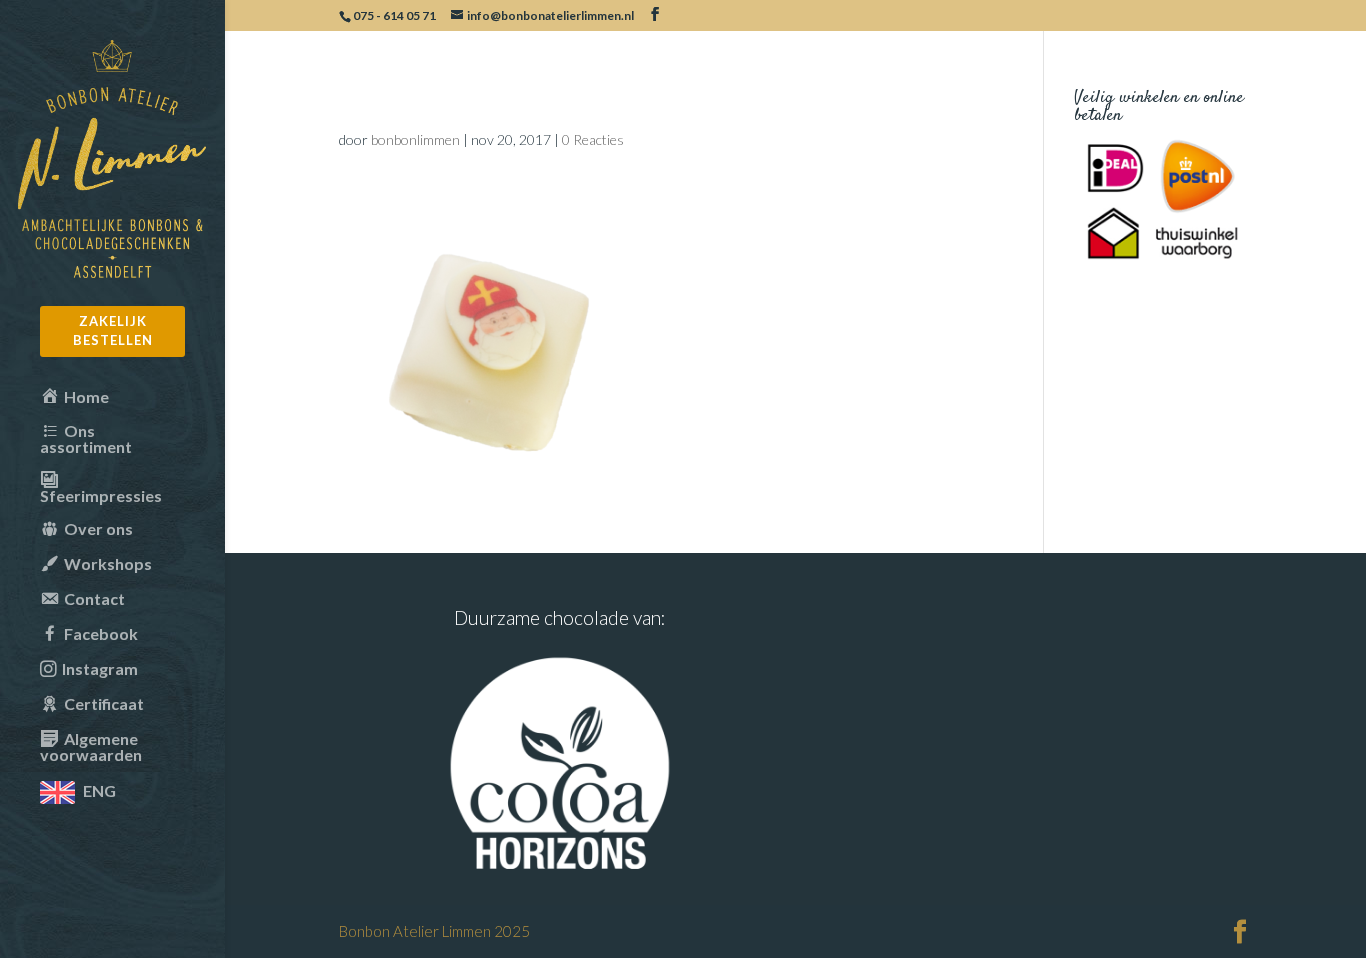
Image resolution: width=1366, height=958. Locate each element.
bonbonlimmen (415, 139)
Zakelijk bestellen (113, 331)
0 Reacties (593, 139)
